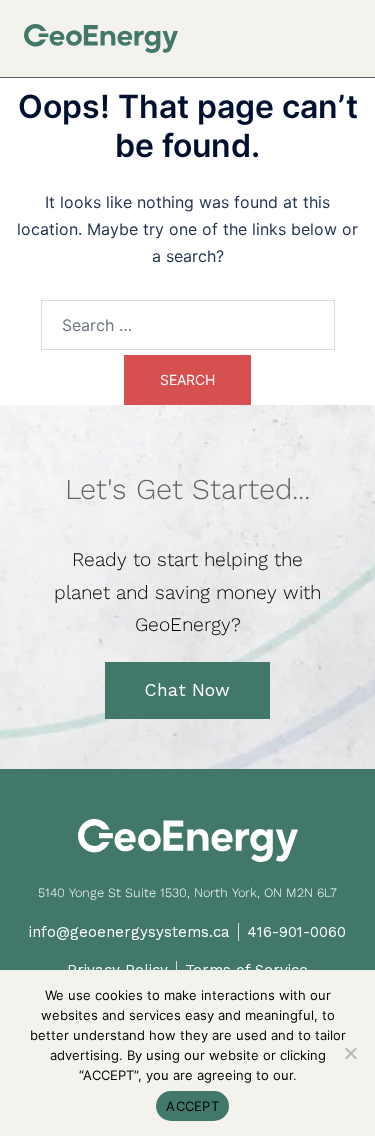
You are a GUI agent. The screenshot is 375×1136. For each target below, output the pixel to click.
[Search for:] (188, 325)
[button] (343, 31)
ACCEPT (192, 1106)
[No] (350, 1053)
